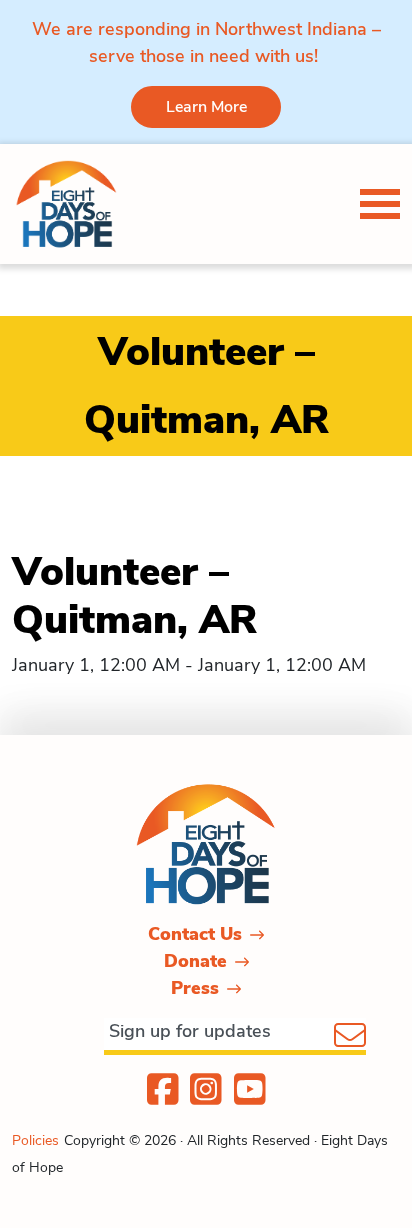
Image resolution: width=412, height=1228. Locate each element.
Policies (35, 1140)
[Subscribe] (350, 1037)
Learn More (206, 107)
